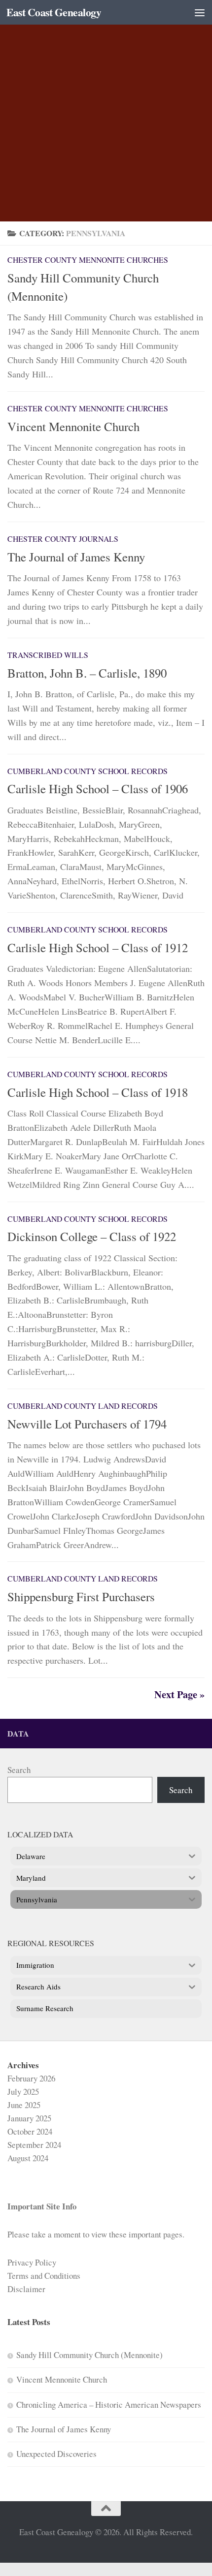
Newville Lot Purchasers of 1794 (87, 1424)
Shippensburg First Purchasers (81, 1597)
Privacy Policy (32, 2262)
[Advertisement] (106, 111)
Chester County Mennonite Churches (88, 260)
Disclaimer (26, 2289)
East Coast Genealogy (54, 12)
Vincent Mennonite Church (73, 426)
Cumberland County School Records (88, 771)
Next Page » (179, 1694)
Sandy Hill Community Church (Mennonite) (89, 2355)
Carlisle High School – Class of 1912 (98, 947)
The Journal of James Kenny (76, 557)
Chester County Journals (63, 539)
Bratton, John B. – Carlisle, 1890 (87, 673)
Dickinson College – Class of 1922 (92, 1236)
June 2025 (24, 2105)
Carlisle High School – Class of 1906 (98, 789)
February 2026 (31, 2078)
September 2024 (34, 2145)
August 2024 (28, 2158)
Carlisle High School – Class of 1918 (98, 1092)
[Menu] (200, 12)
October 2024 (30, 2131)
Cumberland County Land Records (83, 1406)
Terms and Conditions (44, 2276)
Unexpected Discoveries (56, 2454)
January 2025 (29, 2118)
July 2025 (23, 2092)
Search (19, 1770)
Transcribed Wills (48, 655)
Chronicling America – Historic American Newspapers (109, 2405)
